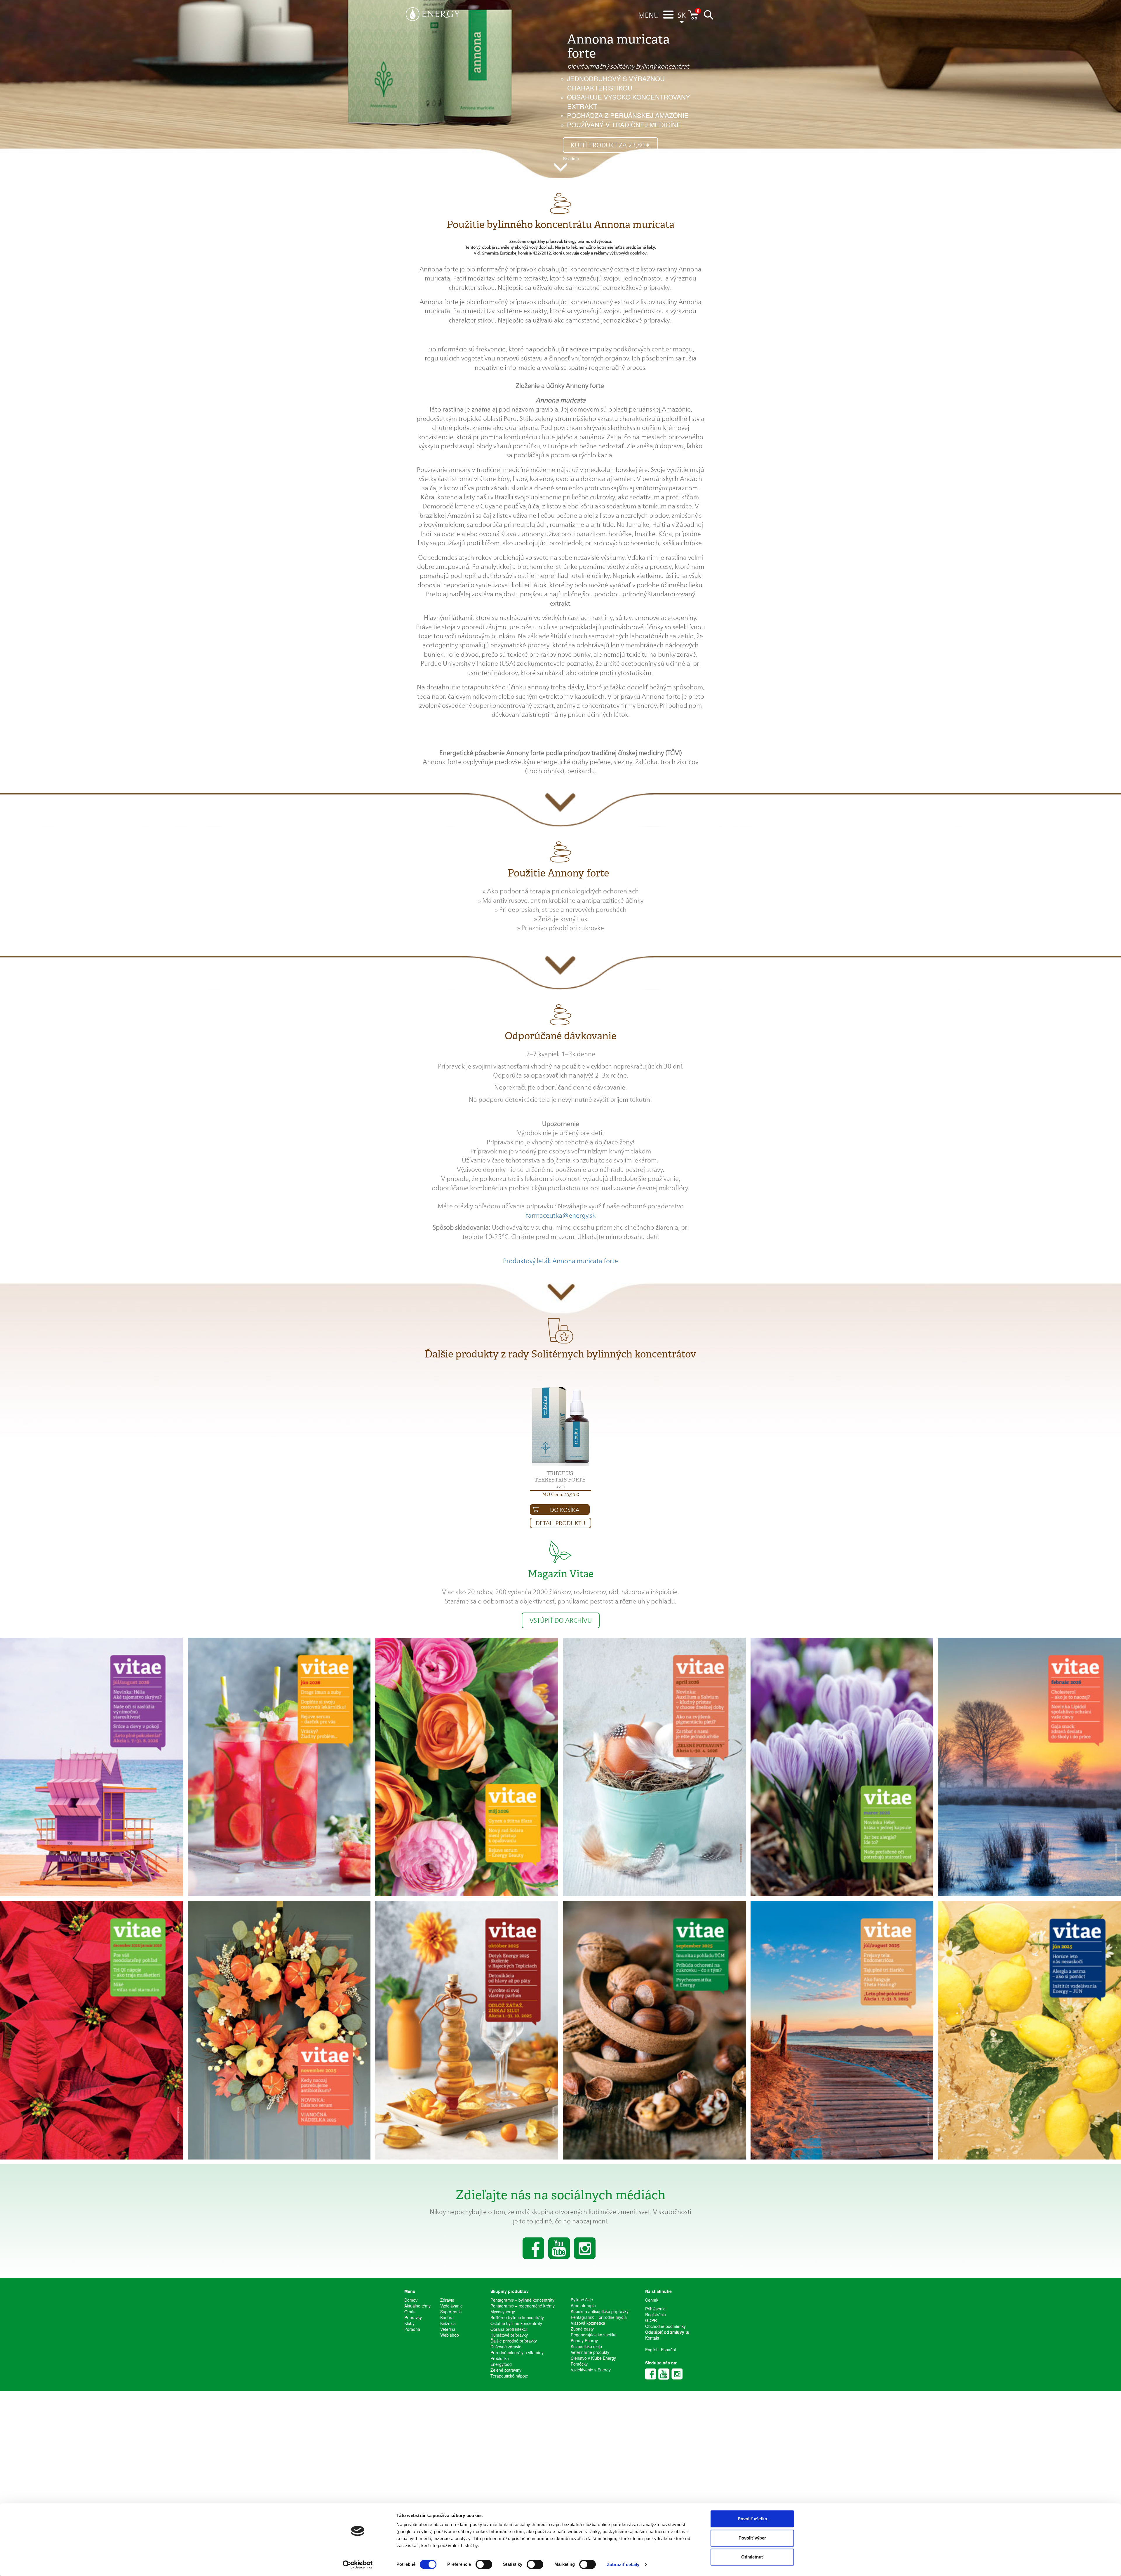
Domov (411, 2300)
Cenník (652, 2300)
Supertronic (451, 2312)
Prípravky (413, 2317)
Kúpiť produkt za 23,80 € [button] (610, 145)
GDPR (651, 2320)
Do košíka (565, 1510)
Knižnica (448, 2323)
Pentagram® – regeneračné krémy (523, 2306)
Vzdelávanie (451, 2306)
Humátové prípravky (509, 2335)
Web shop (450, 2335)
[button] (649, 16)
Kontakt (652, 2338)
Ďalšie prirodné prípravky (514, 2341)
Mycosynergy (503, 2312)
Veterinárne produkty (590, 2352)
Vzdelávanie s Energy (591, 2370)
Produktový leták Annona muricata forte (560, 1261)
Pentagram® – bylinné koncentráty (522, 2300)
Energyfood (501, 2364)
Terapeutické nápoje (509, 2376)
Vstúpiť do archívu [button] (561, 1620)
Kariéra (447, 2317)
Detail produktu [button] (560, 1523)
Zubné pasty (582, 2329)
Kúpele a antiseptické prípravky (600, 2311)
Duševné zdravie (506, 2347)
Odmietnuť (752, 2557)
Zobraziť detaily (623, 2564)
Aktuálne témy (417, 2306)
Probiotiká (500, 2358)
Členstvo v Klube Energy (593, 2358)
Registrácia (656, 2314)
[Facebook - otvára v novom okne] (651, 2374)
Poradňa (412, 2329)
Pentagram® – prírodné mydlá (599, 2317)
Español (668, 2350)
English (652, 2350)
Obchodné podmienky (665, 2326)
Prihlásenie (655, 2309)
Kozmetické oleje (586, 2346)
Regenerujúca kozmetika (594, 2335)
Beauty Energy (584, 2340)
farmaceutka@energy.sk (561, 1215)
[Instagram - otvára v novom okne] (677, 2374)
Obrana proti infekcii (509, 2329)
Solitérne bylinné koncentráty (517, 2317)
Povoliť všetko (752, 2519)
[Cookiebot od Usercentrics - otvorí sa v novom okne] (358, 2565)
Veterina (448, 2329)
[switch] (484, 2564)
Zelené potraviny (506, 2370)
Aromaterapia (583, 2305)
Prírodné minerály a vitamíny (517, 2352)
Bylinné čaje (582, 2300)
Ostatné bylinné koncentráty (516, 2323)
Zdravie (447, 2300)
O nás (410, 2312)
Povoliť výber (752, 2538)
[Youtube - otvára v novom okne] (664, 2374)
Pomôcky (579, 2364)
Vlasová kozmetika (588, 2323)
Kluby (409, 2323)
